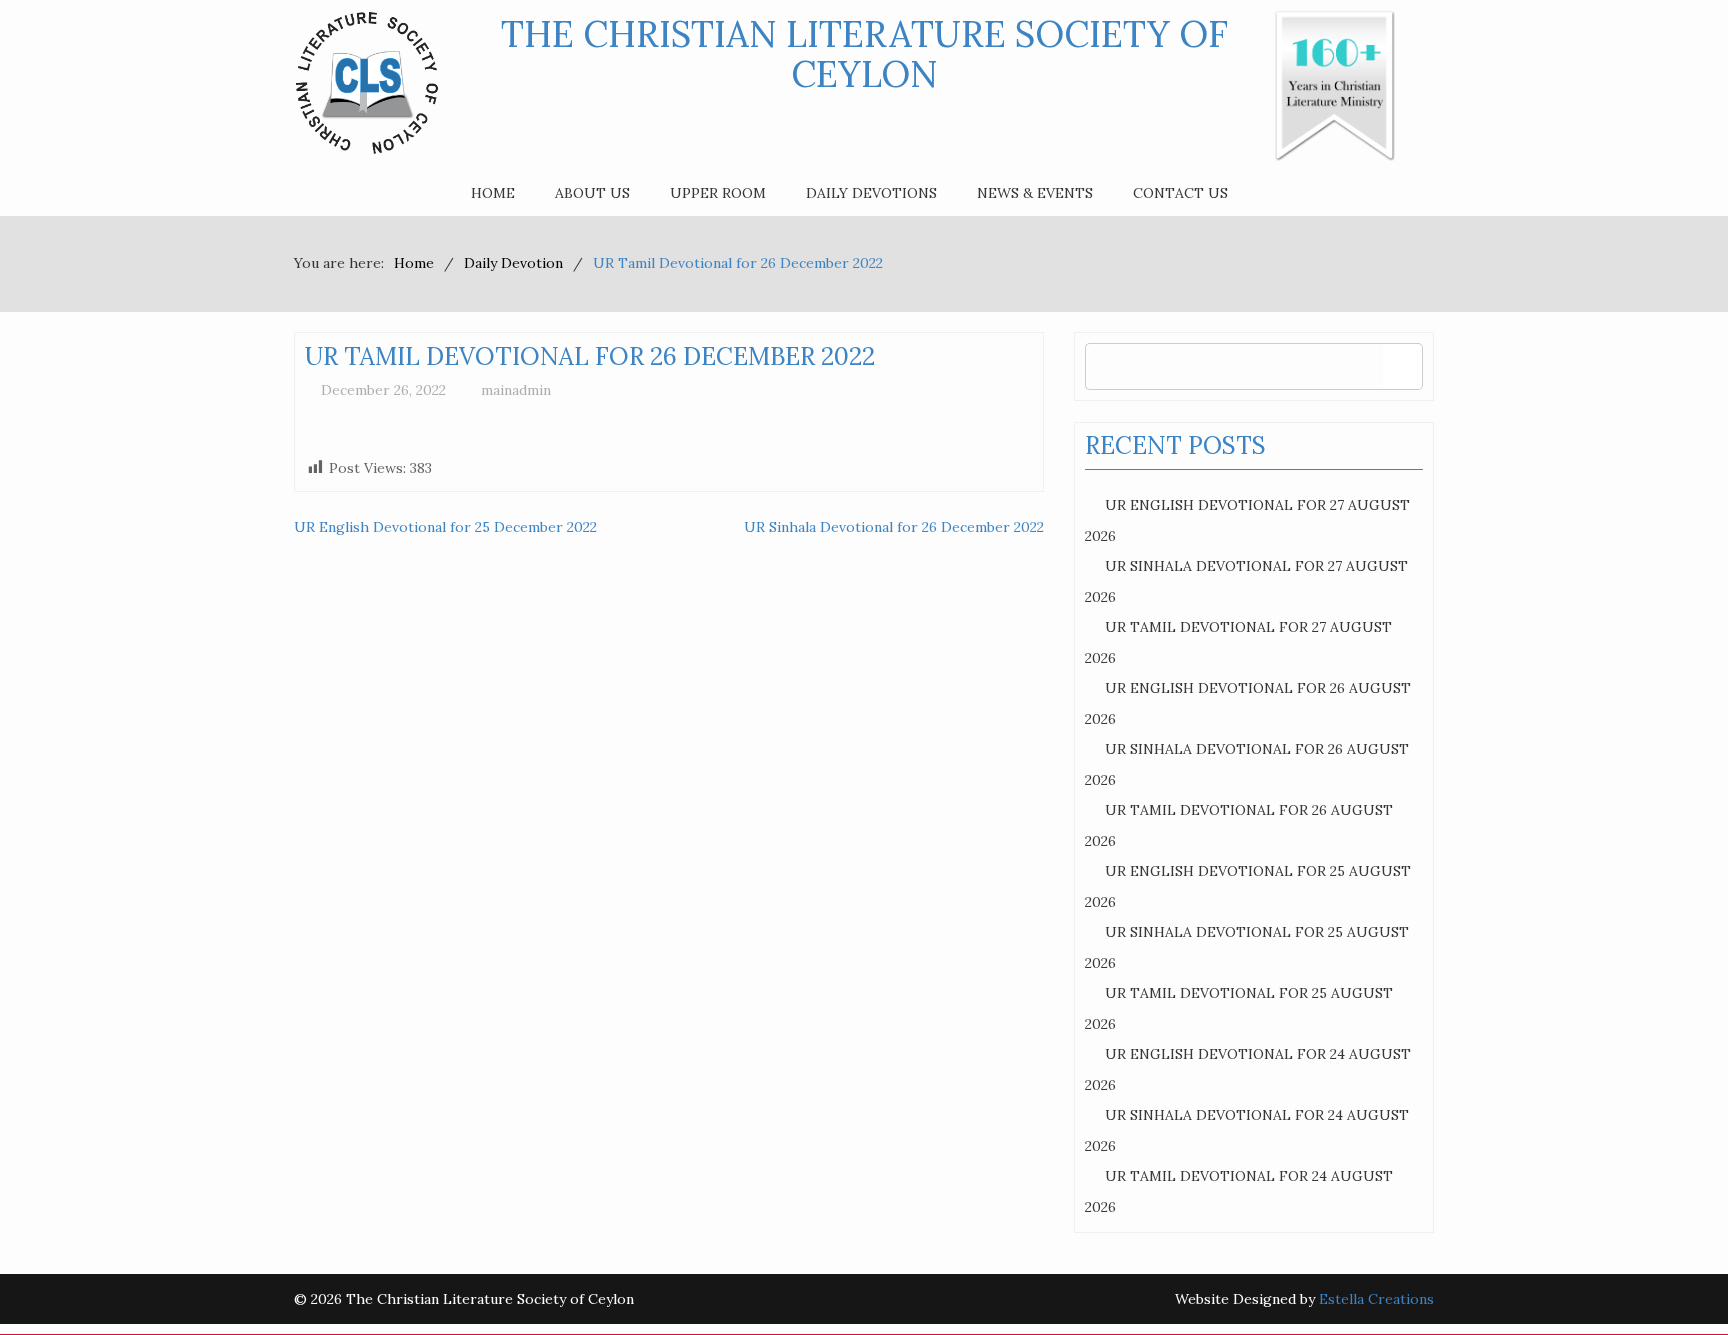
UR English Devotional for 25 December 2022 (445, 527)
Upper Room (718, 193)
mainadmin (516, 390)
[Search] (1402, 366)
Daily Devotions (871, 193)
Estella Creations (1376, 1299)
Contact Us (1180, 193)
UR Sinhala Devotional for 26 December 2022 (894, 527)
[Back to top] (1672, 1279)
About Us (592, 193)
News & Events (1035, 193)
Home (493, 193)
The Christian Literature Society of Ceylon (864, 54)
